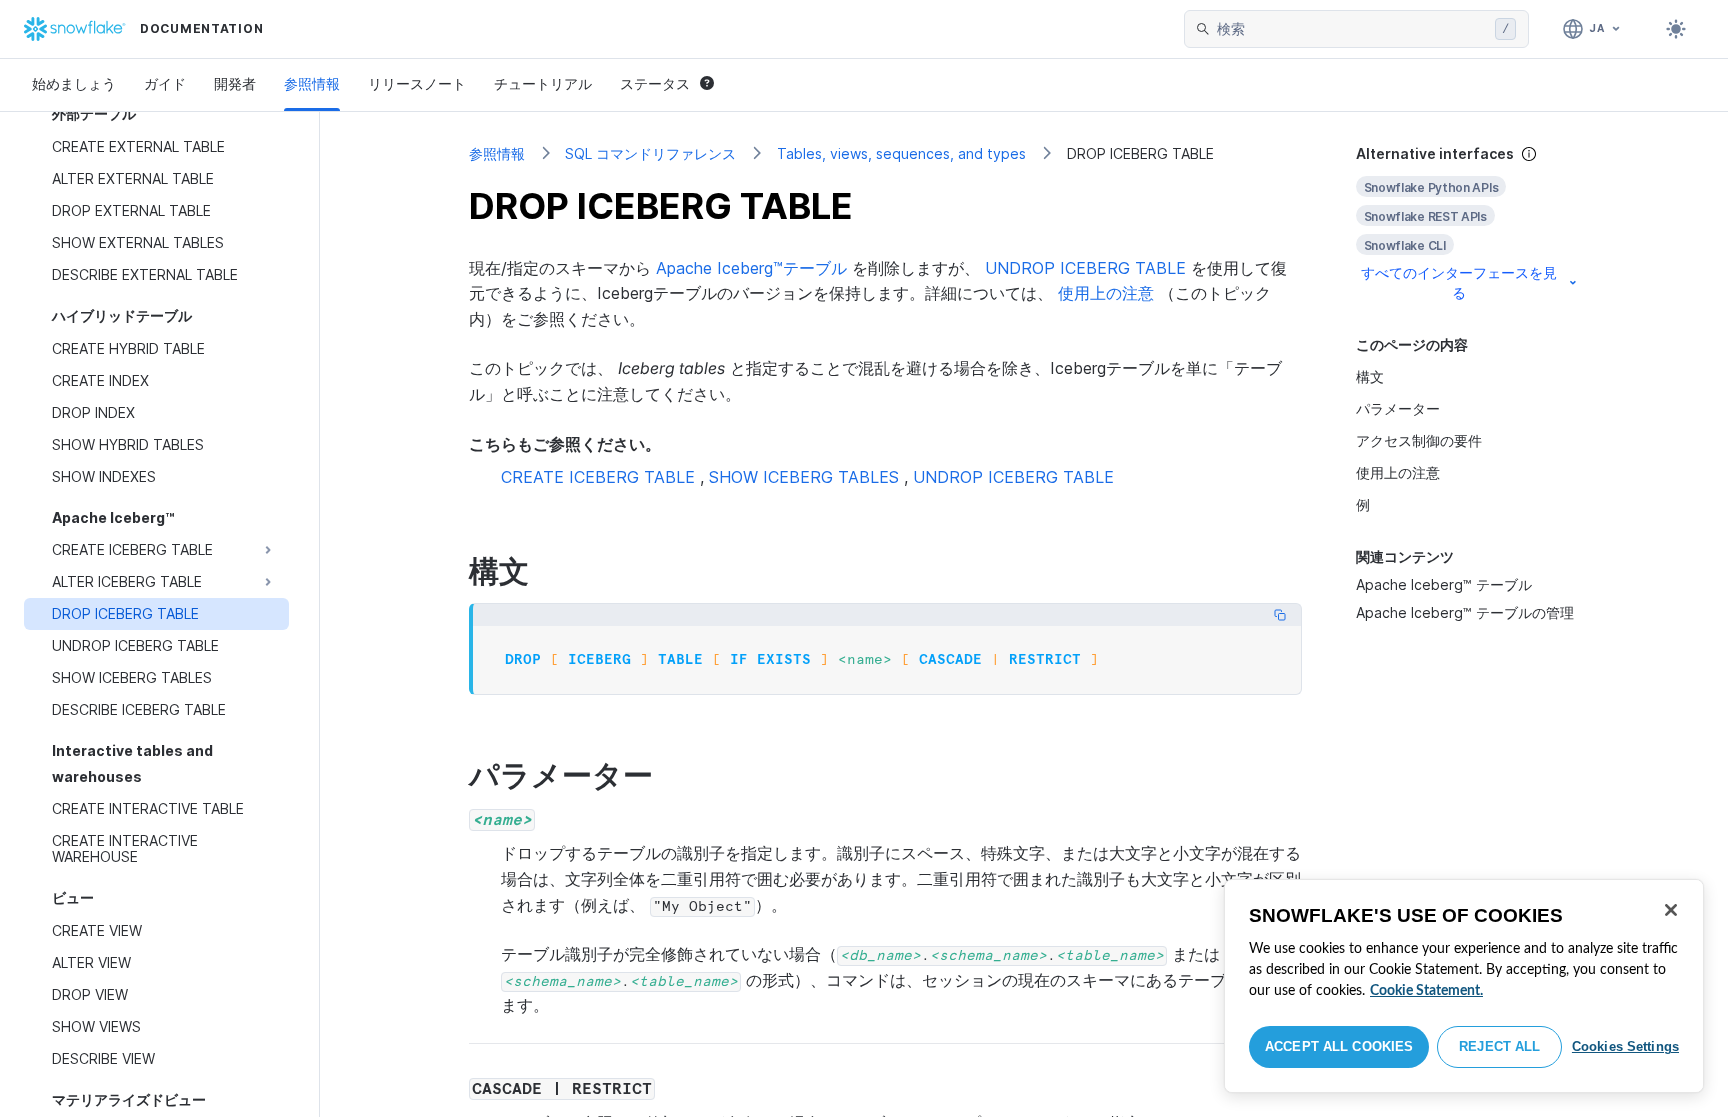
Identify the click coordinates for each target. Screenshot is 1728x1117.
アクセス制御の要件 (1419, 440)
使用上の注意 (1106, 293)
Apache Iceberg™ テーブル (1444, 584)
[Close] (1671, 910)
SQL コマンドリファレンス (650, 153)
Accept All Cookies (1339, 1046)
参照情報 (312, 83)
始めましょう (74, 83)
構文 (1370, 376)
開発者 (235, 83)
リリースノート (417, 83)
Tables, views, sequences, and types (901, 153)
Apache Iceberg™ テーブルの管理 (1465, 612)
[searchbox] (1352, 29)
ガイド (165, 83)
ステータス (655, 83)
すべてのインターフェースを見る (1459, 282)
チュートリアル (543, 83)
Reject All (1499, 1046)
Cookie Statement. (1426, 991)
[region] (1464, 986)
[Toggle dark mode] (1676, 29)
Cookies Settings (1625, 1046)
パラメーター (1398, 408)
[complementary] (1468, 223)
